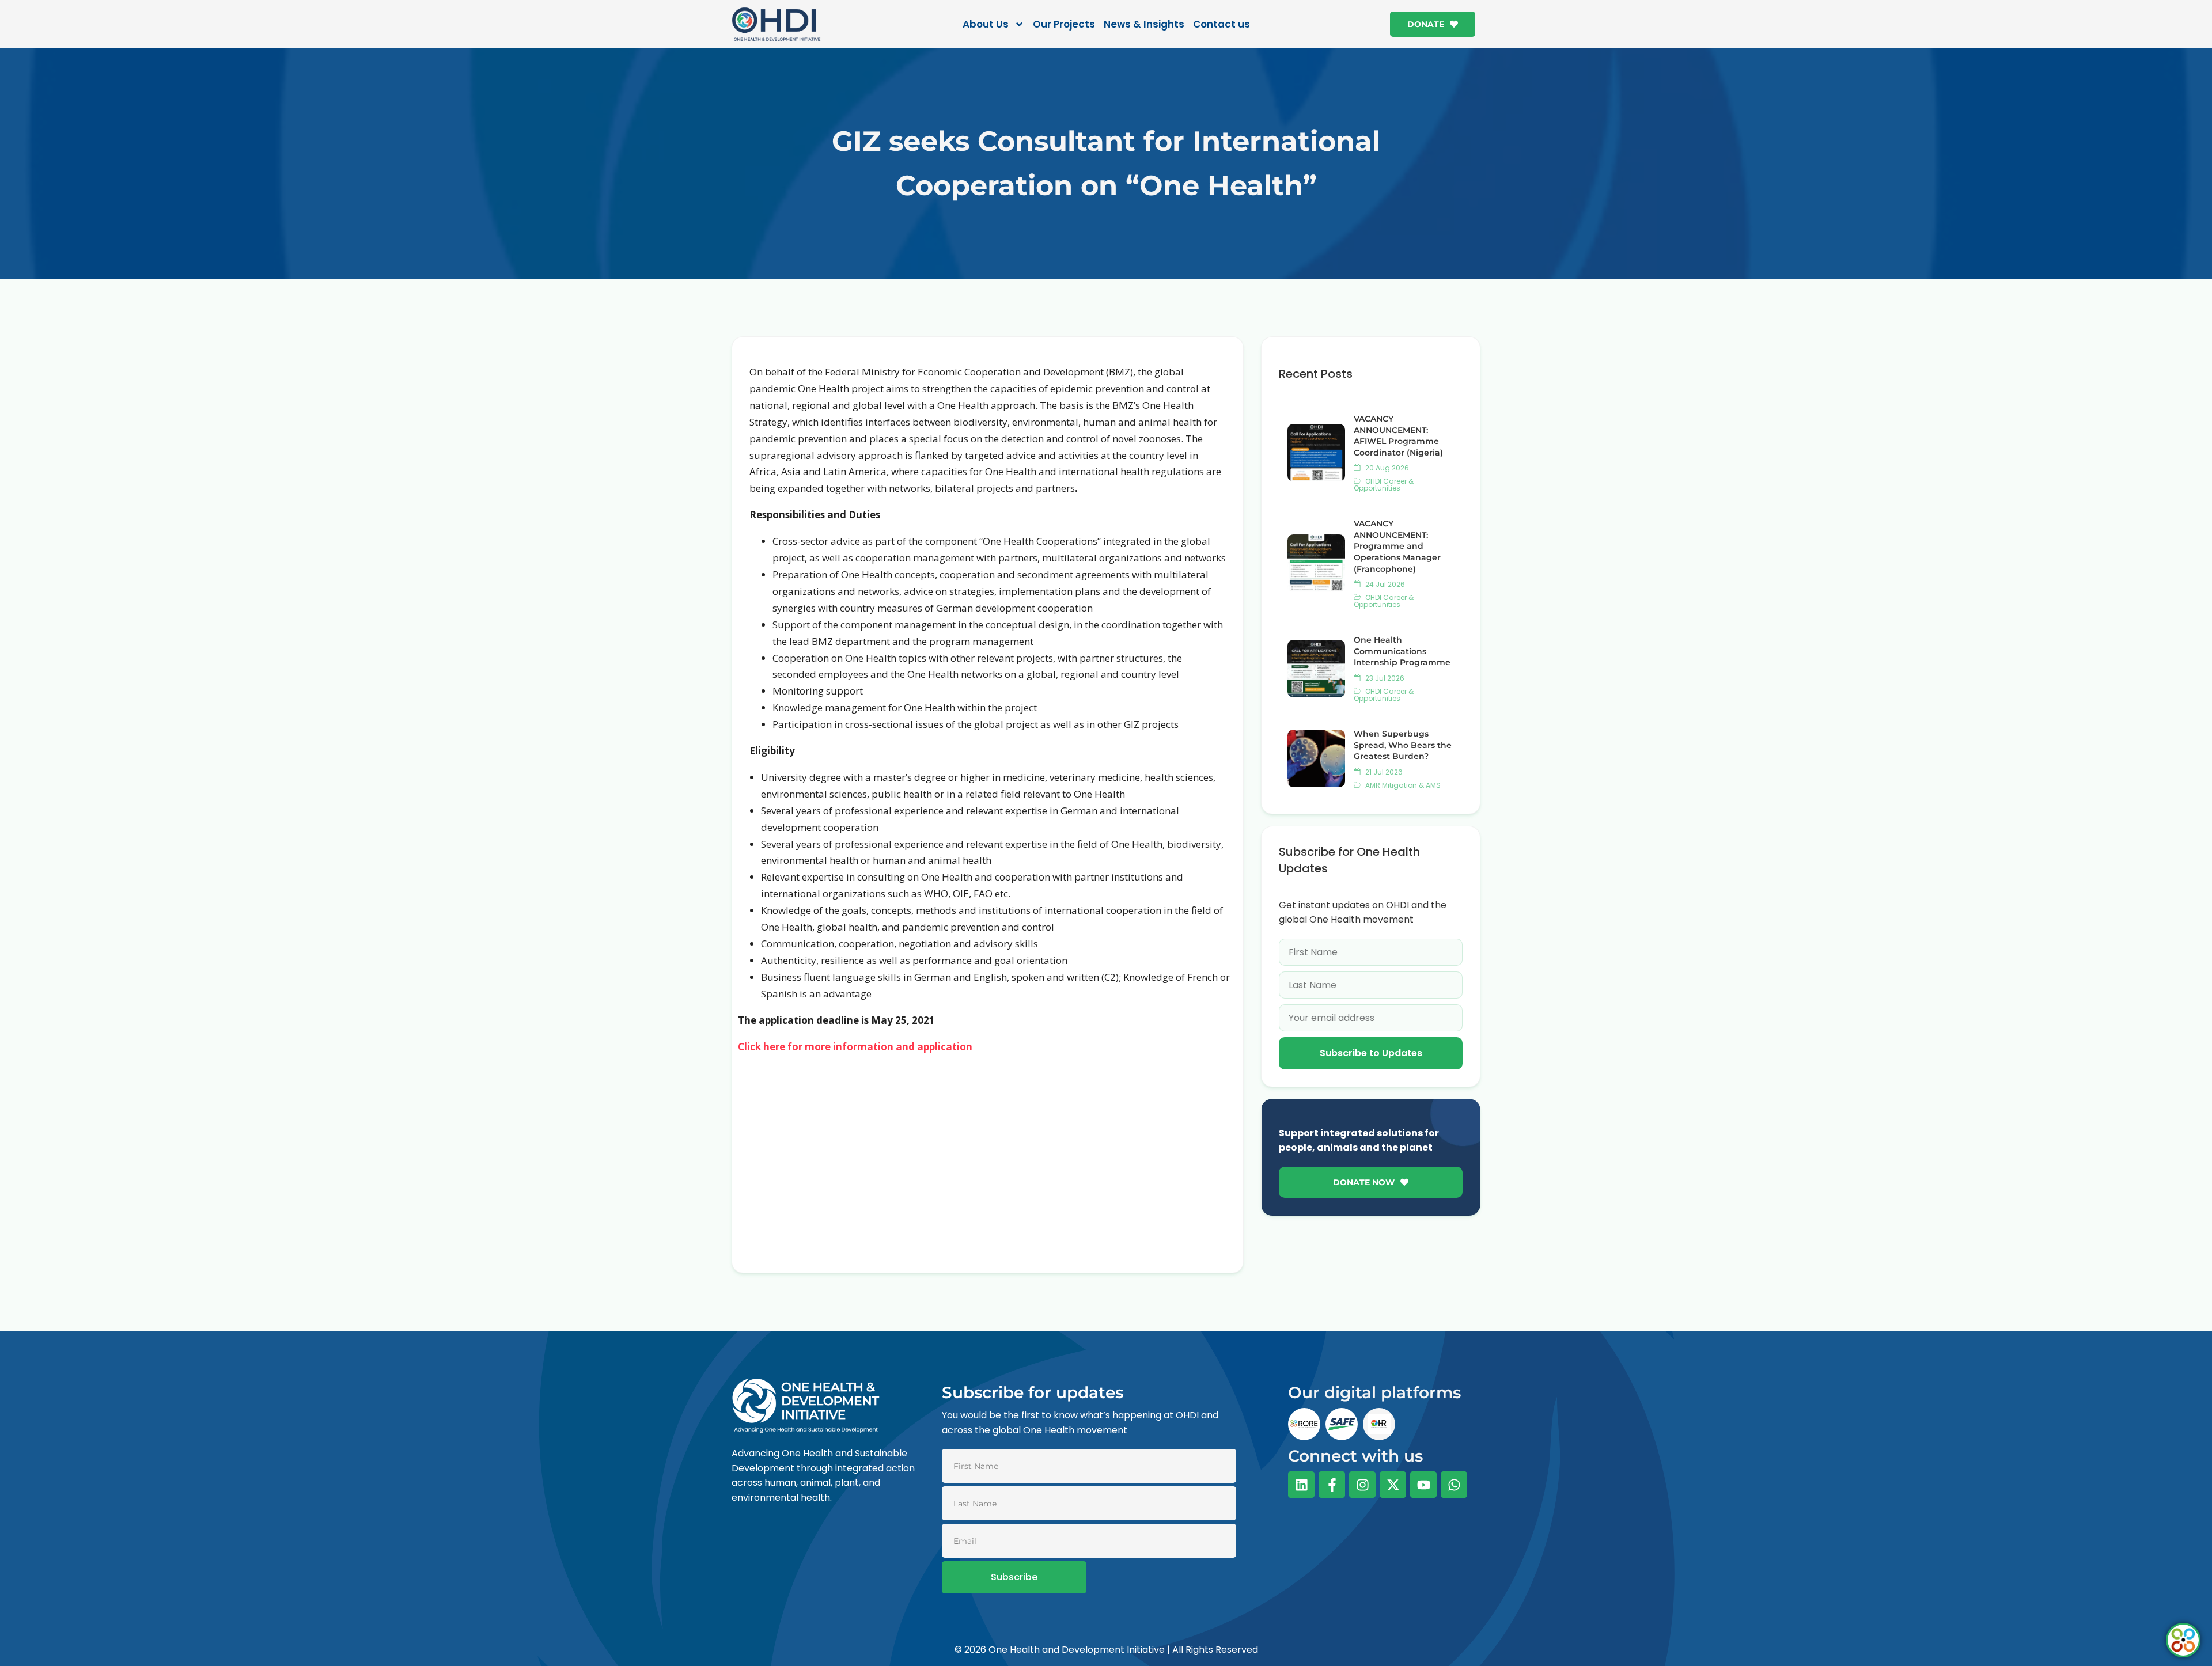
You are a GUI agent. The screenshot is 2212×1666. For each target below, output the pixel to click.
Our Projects (1064, 24)
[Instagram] (1362, 1485)
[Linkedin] (1301, 1485)
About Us (986, 24)
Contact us (1221, 24)
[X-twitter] (1393, 1485)
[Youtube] (1423, 1485)
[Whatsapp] (1454, 1485)
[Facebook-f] (1332, 1485)
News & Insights (1144, 24)
